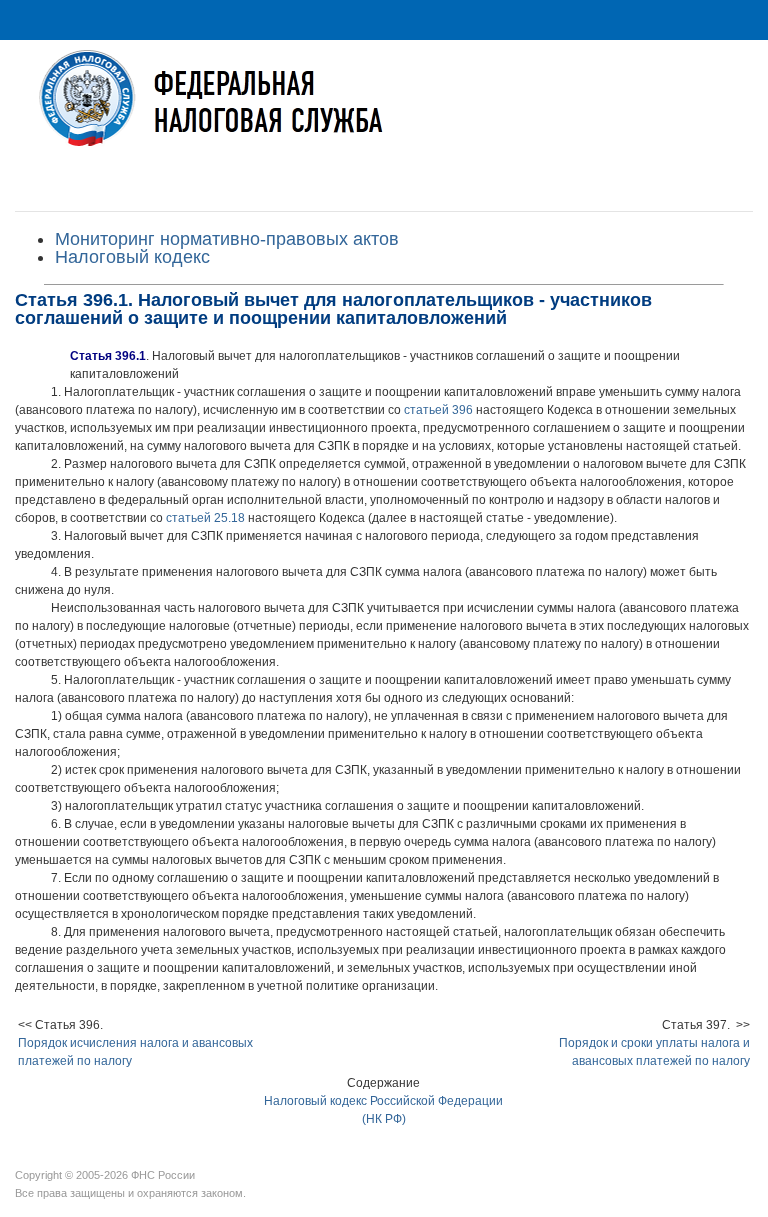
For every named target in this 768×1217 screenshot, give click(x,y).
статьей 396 (438, 410)
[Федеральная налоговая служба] (384, 113)
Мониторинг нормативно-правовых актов (227, 239)
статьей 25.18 (205, 518)
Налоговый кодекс (132, 257)
